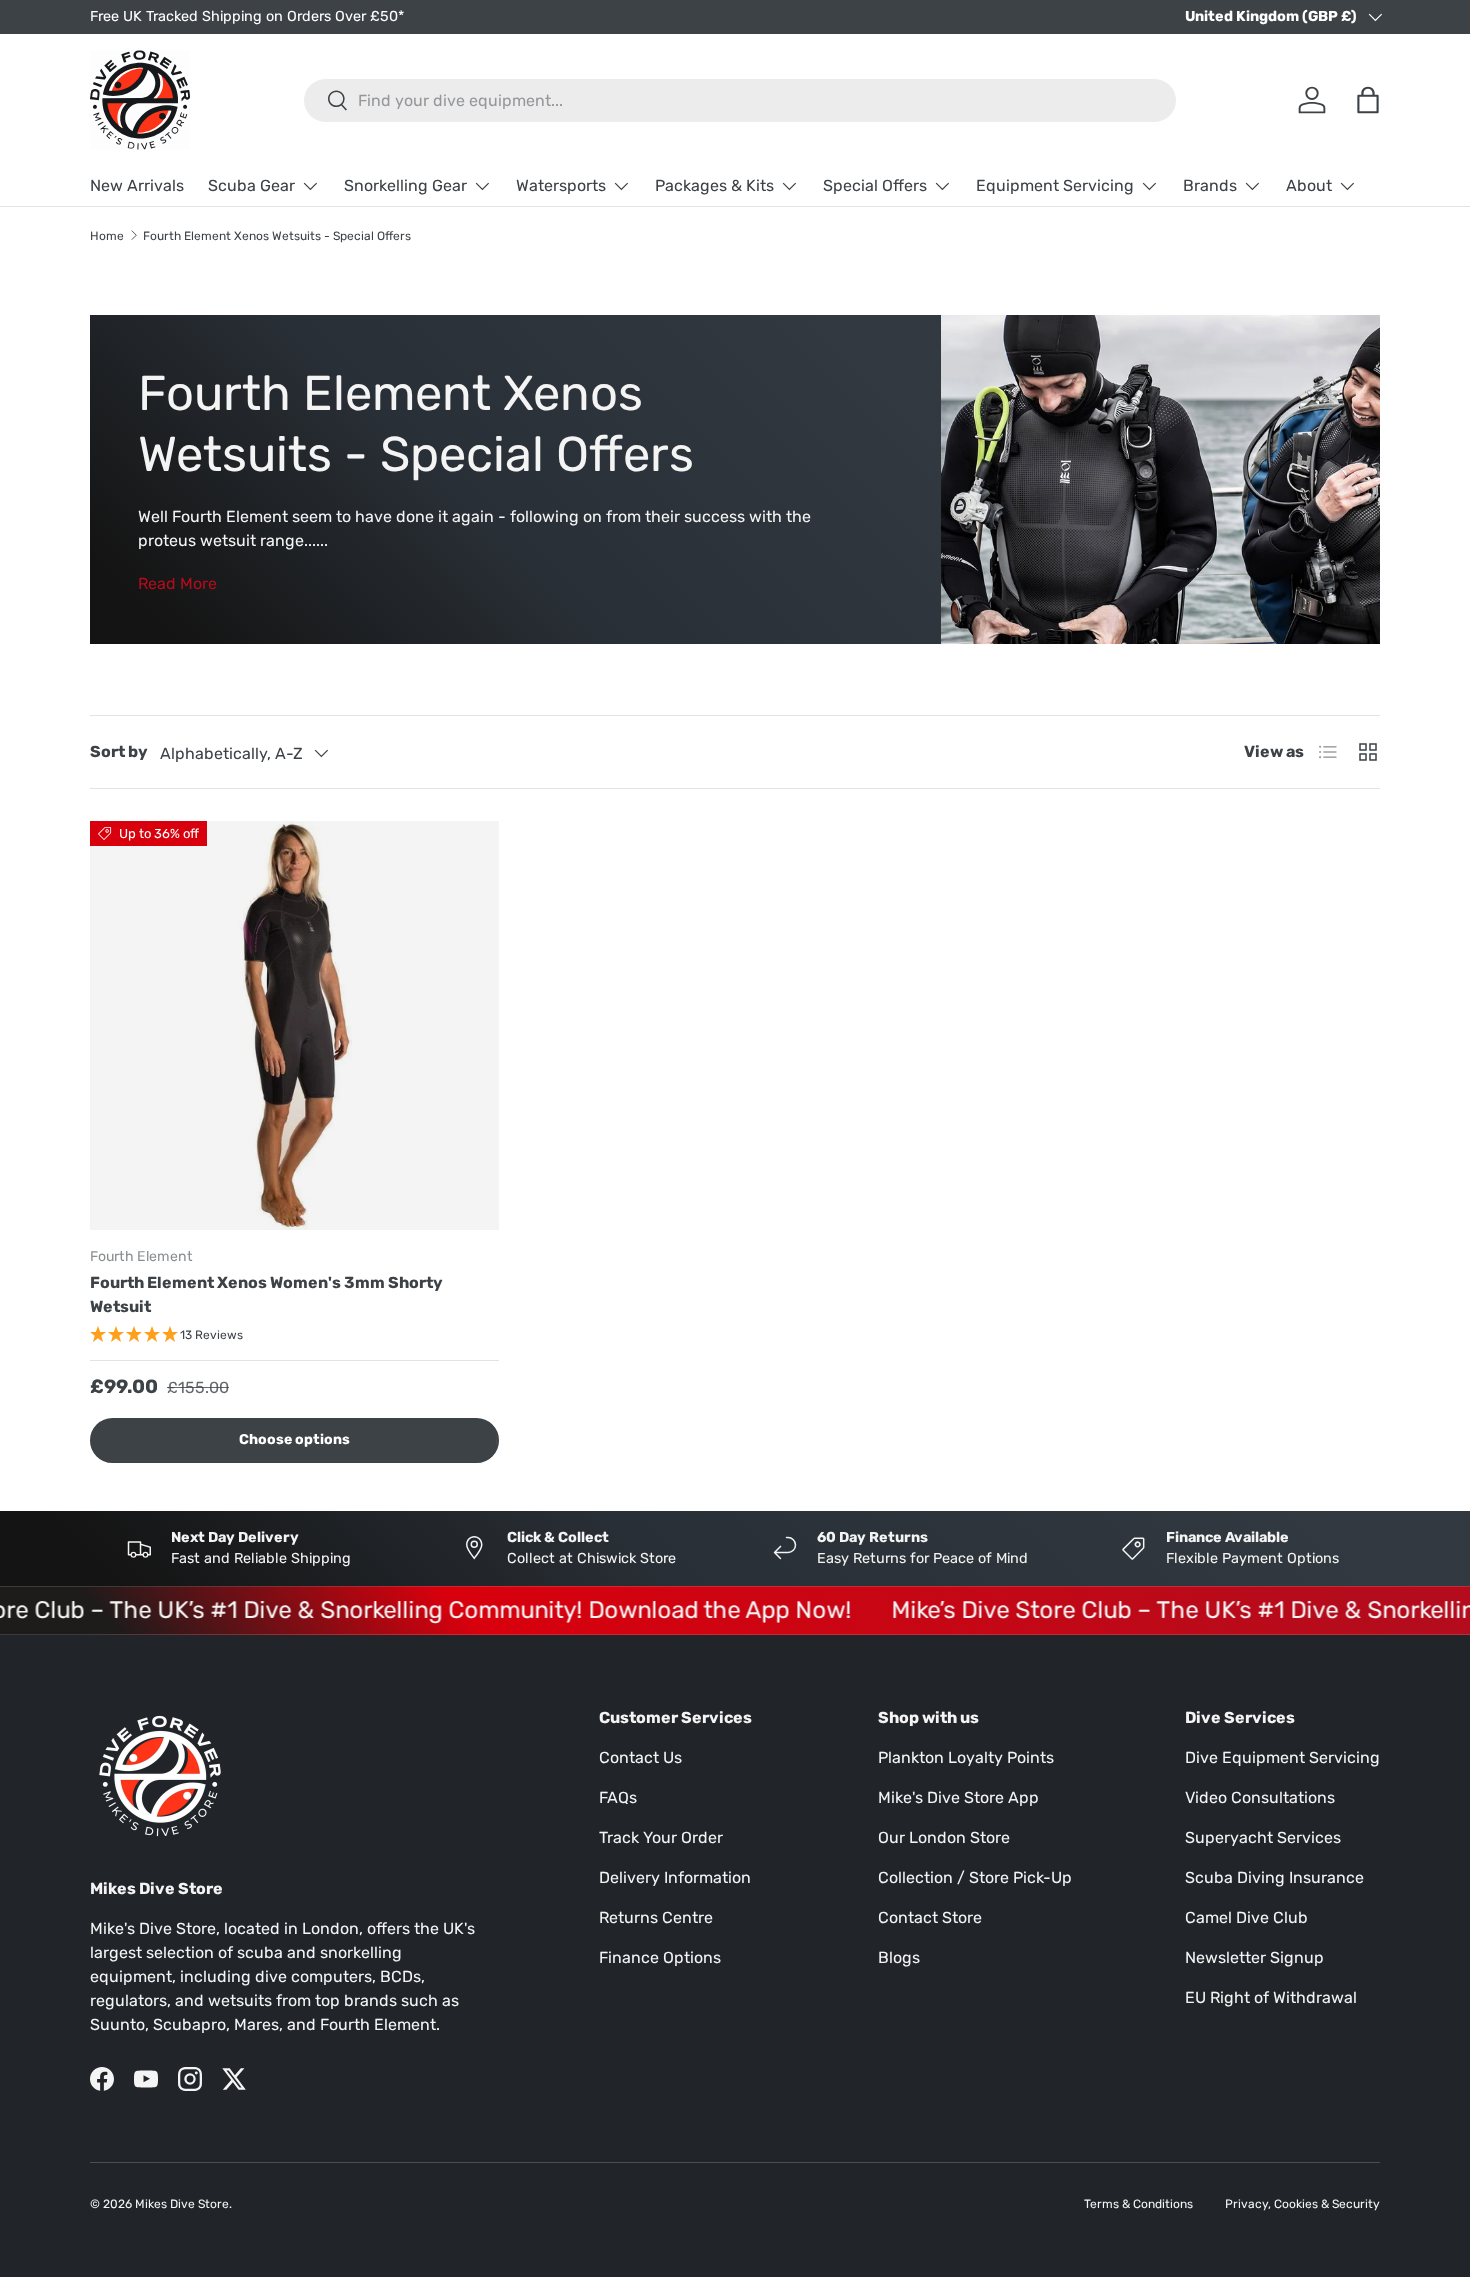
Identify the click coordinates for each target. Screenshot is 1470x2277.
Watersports (561, 185)
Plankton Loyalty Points (966, 1757)
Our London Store (944, 1837)
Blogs (899, 1957)
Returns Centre (656, 1917)
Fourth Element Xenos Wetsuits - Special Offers (277, 236)
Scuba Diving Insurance (1274, 1877)
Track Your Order (661, 1837)
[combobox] (740, 100)
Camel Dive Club (1246, 1917)
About (1309, 185)
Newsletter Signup (1254, 1957)
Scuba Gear (251, 185)
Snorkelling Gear (405, 185)
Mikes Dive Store (182, 2204)
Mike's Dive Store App (958, 1797)
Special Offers (875, 185)
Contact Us (640, 1757)
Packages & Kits (714, 185)
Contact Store (930, 1917)
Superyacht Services (1263, 1837)
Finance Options (660, 1957)
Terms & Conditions (1138, 2204)
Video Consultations (1260, 1797)
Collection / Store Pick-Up (975, 1877)
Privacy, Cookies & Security (1302, 2204)
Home (107, 236)
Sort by (119, 751)
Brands (1210, 185)
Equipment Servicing (1055, 185)
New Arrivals (137, 185)
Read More (177, 583)
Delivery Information (675, 1877)
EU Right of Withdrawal (1271, 1997)
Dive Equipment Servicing (1282, 1757)
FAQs (618, 1797)
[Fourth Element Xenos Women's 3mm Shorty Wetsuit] (294, 1025)
